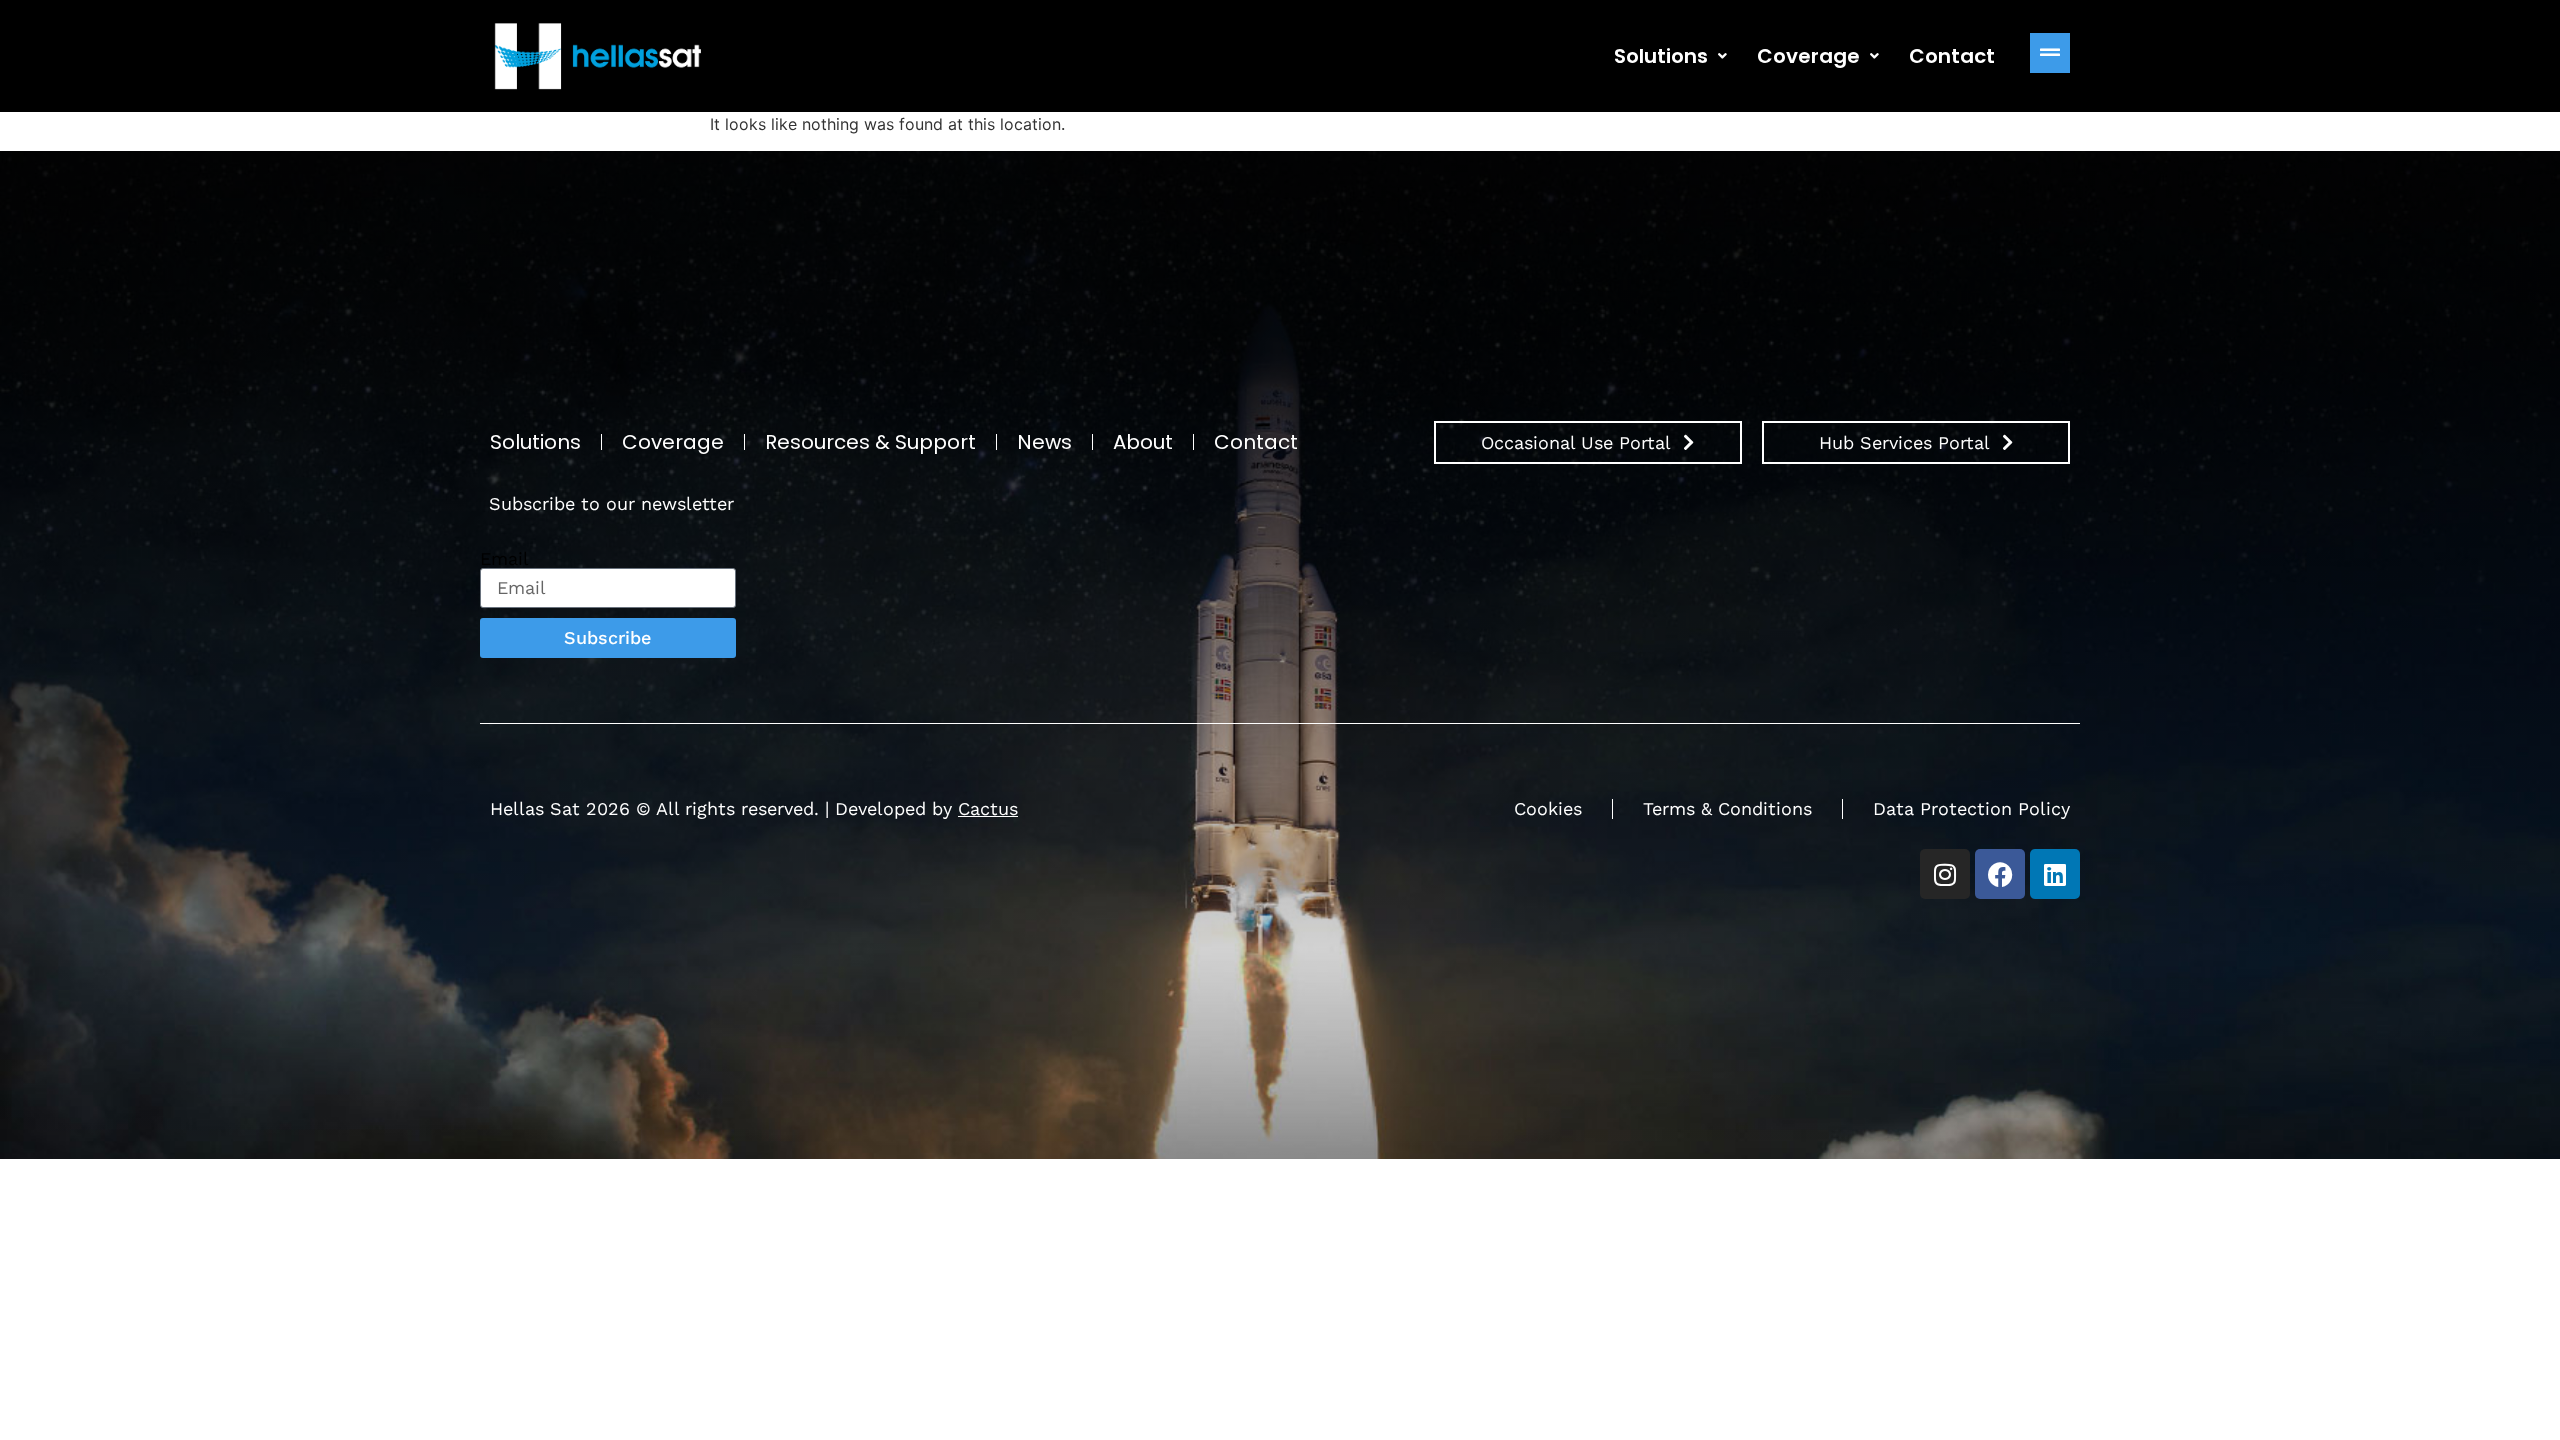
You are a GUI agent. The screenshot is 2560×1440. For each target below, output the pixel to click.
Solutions (1661, 56)
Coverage (1808, 56)
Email (504, 559)
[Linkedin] (2055, 874)
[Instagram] (1945, 874)
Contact (1952, 56)
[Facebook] (2000, 874)
